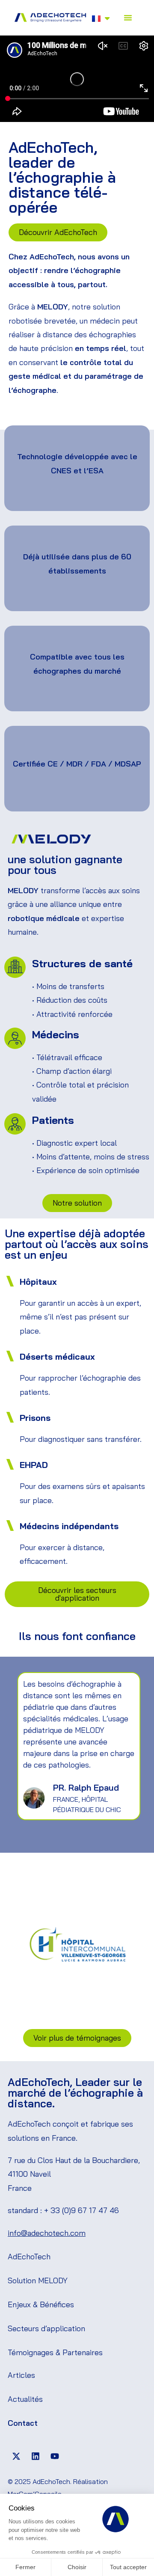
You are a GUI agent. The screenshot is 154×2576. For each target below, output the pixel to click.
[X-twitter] (16, 2456)
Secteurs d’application (46, 2328)
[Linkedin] (36, 2456)
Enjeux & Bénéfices (41, 2304)
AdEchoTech (29, 2257)
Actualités (25, 2399)
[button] (128, 18)
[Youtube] (55, 2456)
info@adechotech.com (47, 2233)
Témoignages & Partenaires (55, 2352)
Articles (21, 2375)
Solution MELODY (38, 2280)
